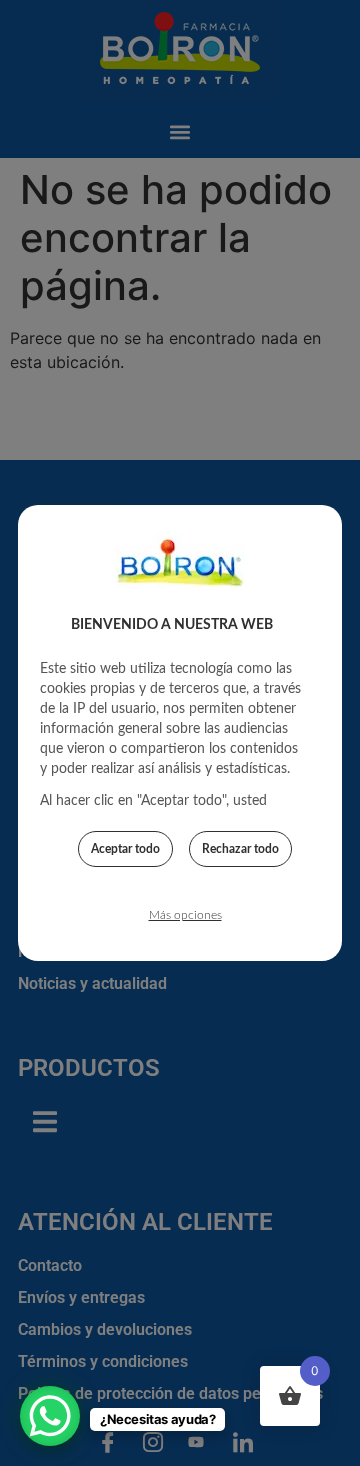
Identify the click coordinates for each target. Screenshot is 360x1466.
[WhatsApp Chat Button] (50, 1416)
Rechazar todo (240, 849)
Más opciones (185, 915)
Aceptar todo (125, 849)
